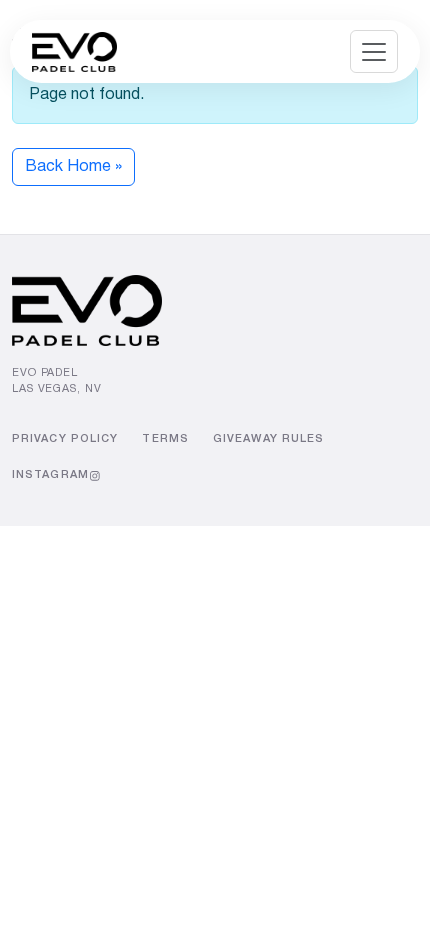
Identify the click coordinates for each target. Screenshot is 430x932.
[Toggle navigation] (374, 51)
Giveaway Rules (268, 439)
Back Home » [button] (73, 167)
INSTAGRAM (50, 475)
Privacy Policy (65, 439)
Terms (165, 439)
